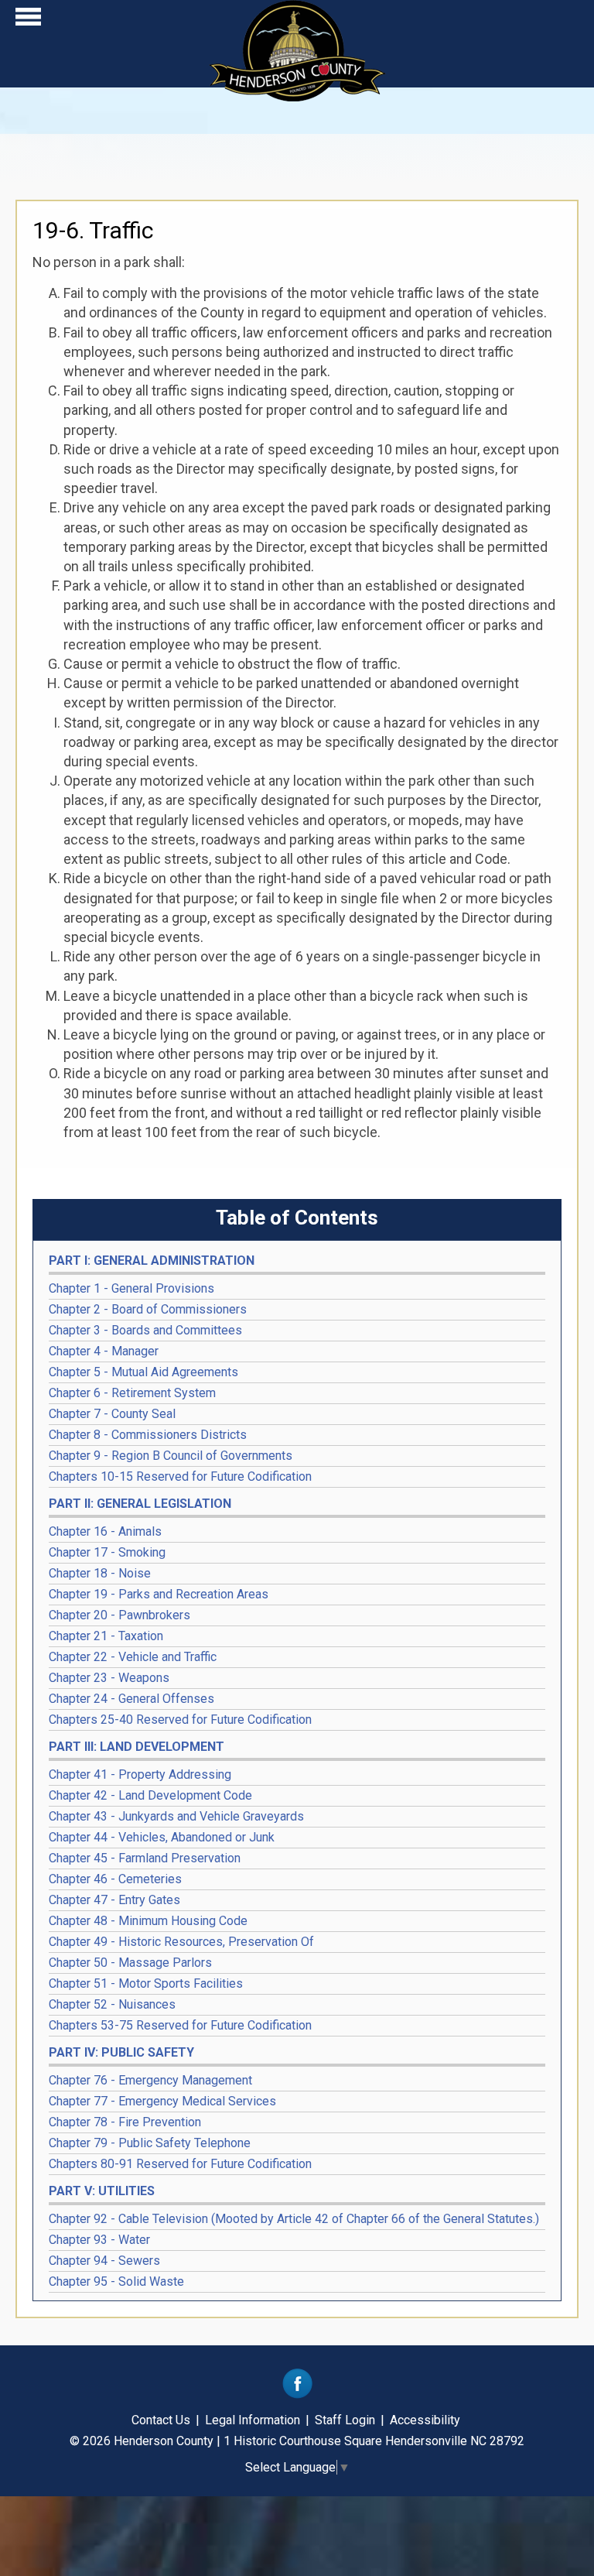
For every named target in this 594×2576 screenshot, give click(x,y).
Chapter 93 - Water (99, 2240)
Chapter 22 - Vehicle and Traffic (133, 1657)
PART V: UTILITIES (102, 2191)
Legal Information (253, 2420)
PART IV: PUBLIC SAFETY (121, 2052)
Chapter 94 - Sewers (104, 2261)
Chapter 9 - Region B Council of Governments (171, 1456)
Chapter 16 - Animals (105, 1531)
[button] (28, 21)
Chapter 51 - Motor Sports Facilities (146, 1983)
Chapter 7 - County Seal (112, 1414)
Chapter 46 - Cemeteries (115, 1879)
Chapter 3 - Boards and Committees (145, 1330)
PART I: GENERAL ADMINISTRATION (152, 1261)
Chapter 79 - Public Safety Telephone (150, 2143)
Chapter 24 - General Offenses (131, 1699)
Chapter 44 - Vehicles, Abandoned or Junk (162, 1837)
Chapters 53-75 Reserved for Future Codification (180, 2025)
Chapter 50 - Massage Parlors (130, 1963)
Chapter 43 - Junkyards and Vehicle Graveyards (176, 1816)
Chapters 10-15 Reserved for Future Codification (180, 1476)
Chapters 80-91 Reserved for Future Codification (180, 2164)
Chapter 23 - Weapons (109, 1678)
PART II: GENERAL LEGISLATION (140, 1504)
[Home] (297, 96)
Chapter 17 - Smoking (107, 1552)
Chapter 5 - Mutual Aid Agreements (143, 1372)
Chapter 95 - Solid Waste (116, 2281)
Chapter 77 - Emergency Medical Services (162, 2101)
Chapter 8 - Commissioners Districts (148, 1435)
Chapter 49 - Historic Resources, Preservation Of (181, 1942)
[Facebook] (297, 2394)
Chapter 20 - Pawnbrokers (119, 1615)
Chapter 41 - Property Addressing (140, 1774)
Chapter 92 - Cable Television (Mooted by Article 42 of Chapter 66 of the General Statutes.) (294, 2219)
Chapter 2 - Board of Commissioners (148, 1309)
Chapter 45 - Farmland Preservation (145, 1858)
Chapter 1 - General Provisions (131, 1288)
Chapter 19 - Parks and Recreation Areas (159, 1594)
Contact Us (161, 2420)
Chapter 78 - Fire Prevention (125, 2122)
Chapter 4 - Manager (104, 1351)
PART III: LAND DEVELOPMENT (137, 1747)
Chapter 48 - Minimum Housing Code (148, 1921)
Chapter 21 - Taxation (106, 1636)
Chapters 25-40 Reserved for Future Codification (180, 1720)
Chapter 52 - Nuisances (112, 2004)
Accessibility (425, 2420)
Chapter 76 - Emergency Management (150, 2080)
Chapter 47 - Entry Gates (114, 1900)
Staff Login (345, 2420)
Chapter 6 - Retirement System (132, 1393)
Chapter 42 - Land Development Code (150, 1795)
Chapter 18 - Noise (100, 1573)
